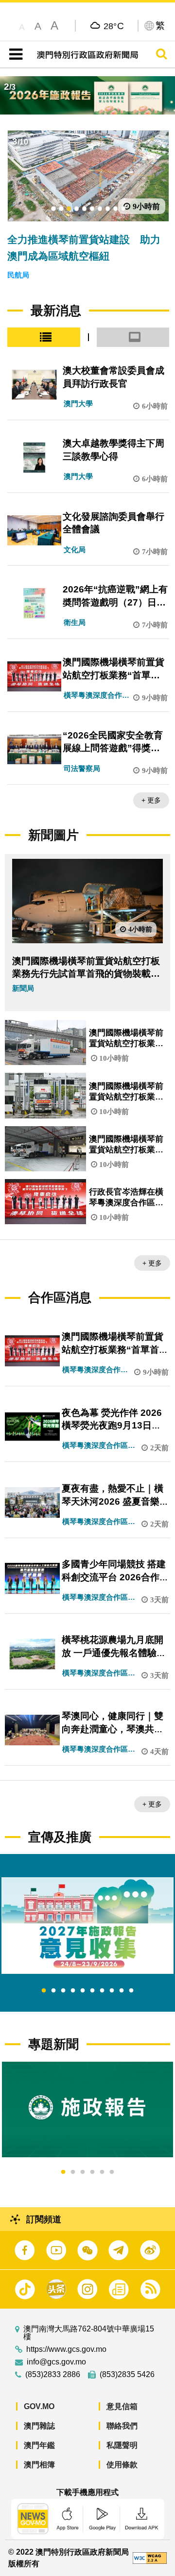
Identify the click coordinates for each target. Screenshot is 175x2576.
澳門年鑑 (39, 2445)
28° (114, 26)
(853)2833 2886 (53, 2375)
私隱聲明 (122, 2445)
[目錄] (14, 54)
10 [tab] (131, 1991)
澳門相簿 (39, 2465)
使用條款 (122, 2465)
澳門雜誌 (39, 2426)
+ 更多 (151, 800)
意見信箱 (122, 2406)
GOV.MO (39, 2406)
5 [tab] (83, 1991)
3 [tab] (63, 1991)
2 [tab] (53, 1991)
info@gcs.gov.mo (56, 2362)
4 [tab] (73, 1991)
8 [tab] (112, 1991)
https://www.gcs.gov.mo (66, 2349)
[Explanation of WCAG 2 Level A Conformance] (150, 2557)
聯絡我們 (122, 2426)
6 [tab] (92, 1991)
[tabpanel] (87, 1926)
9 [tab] (122, 1991)
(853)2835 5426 (127, 2375)
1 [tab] (44, 1991)
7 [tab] (102, 1991)
